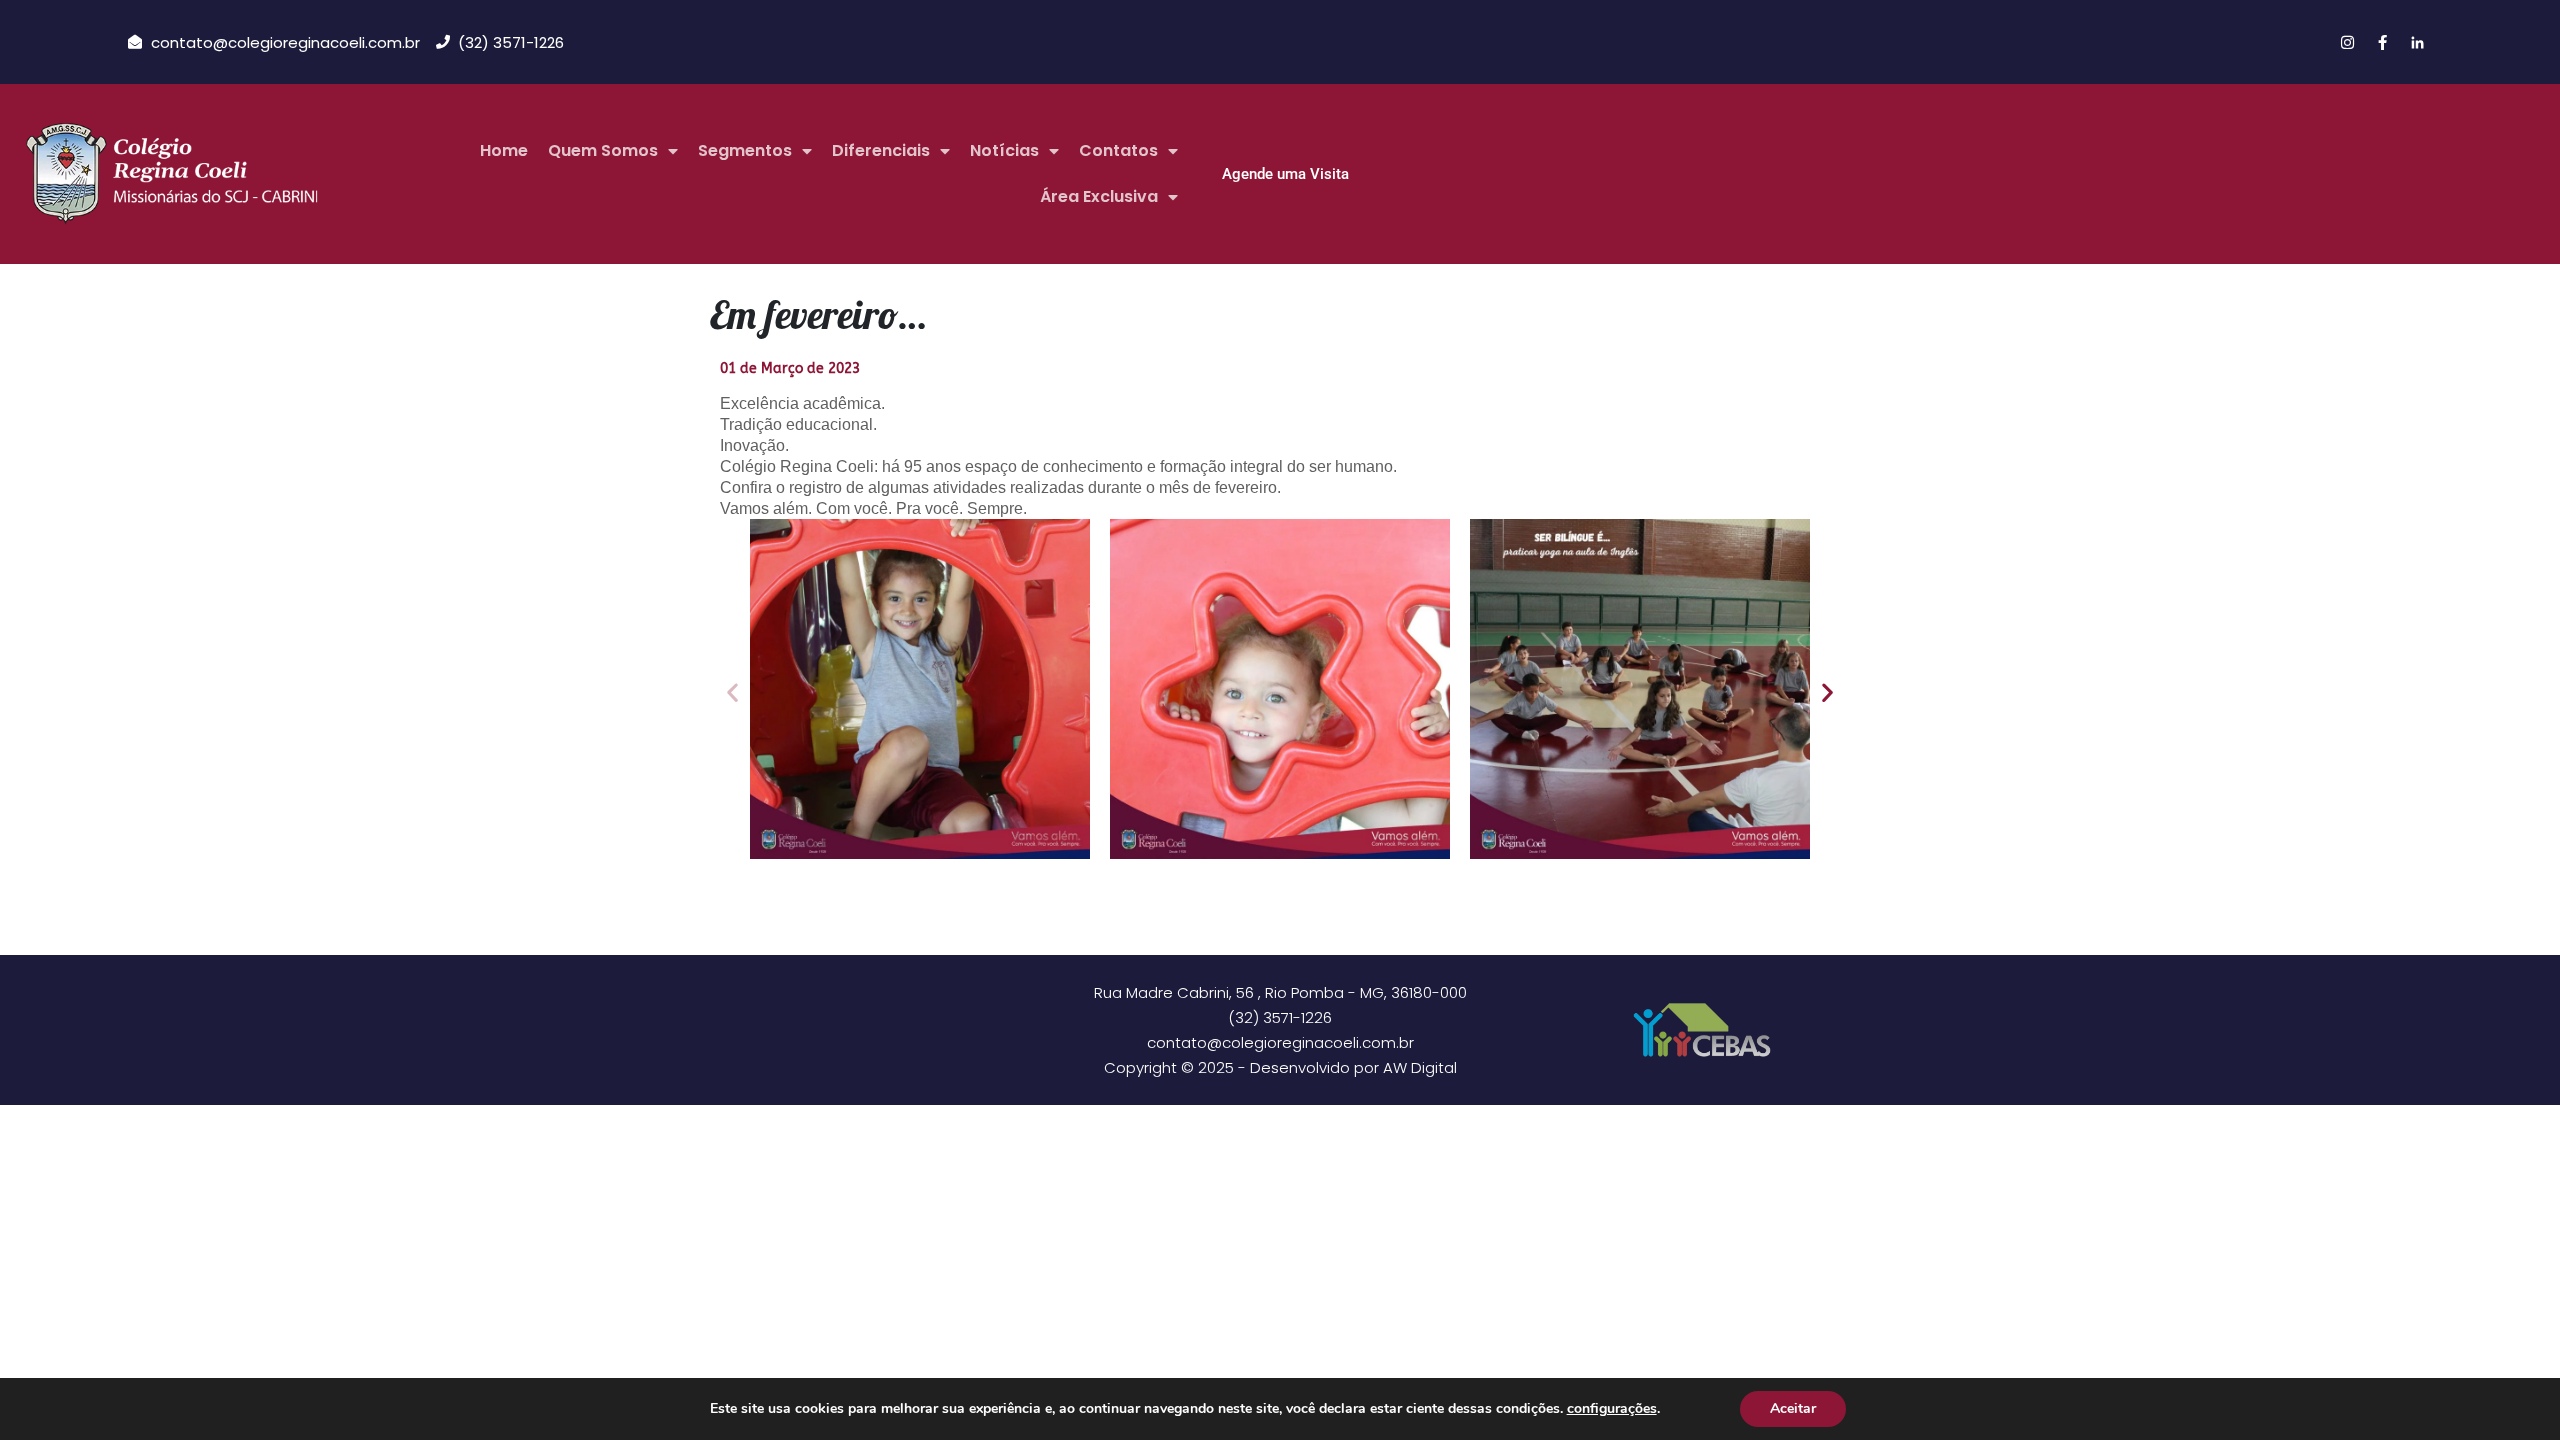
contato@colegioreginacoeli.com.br (1280, 1042)
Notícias (1004, 150)
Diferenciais (881, 150)
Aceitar (1793, 1408)
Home (504, 150)
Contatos (1118, 150)
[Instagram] (2347, 42)
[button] (732, 692)
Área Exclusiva (1099, 196)
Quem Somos (603, 150)
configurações (1612, 1409)
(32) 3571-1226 (1280, 1017)
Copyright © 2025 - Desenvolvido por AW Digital (1280, 1067)
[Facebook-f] (2382, 42)
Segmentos (745, 150)
